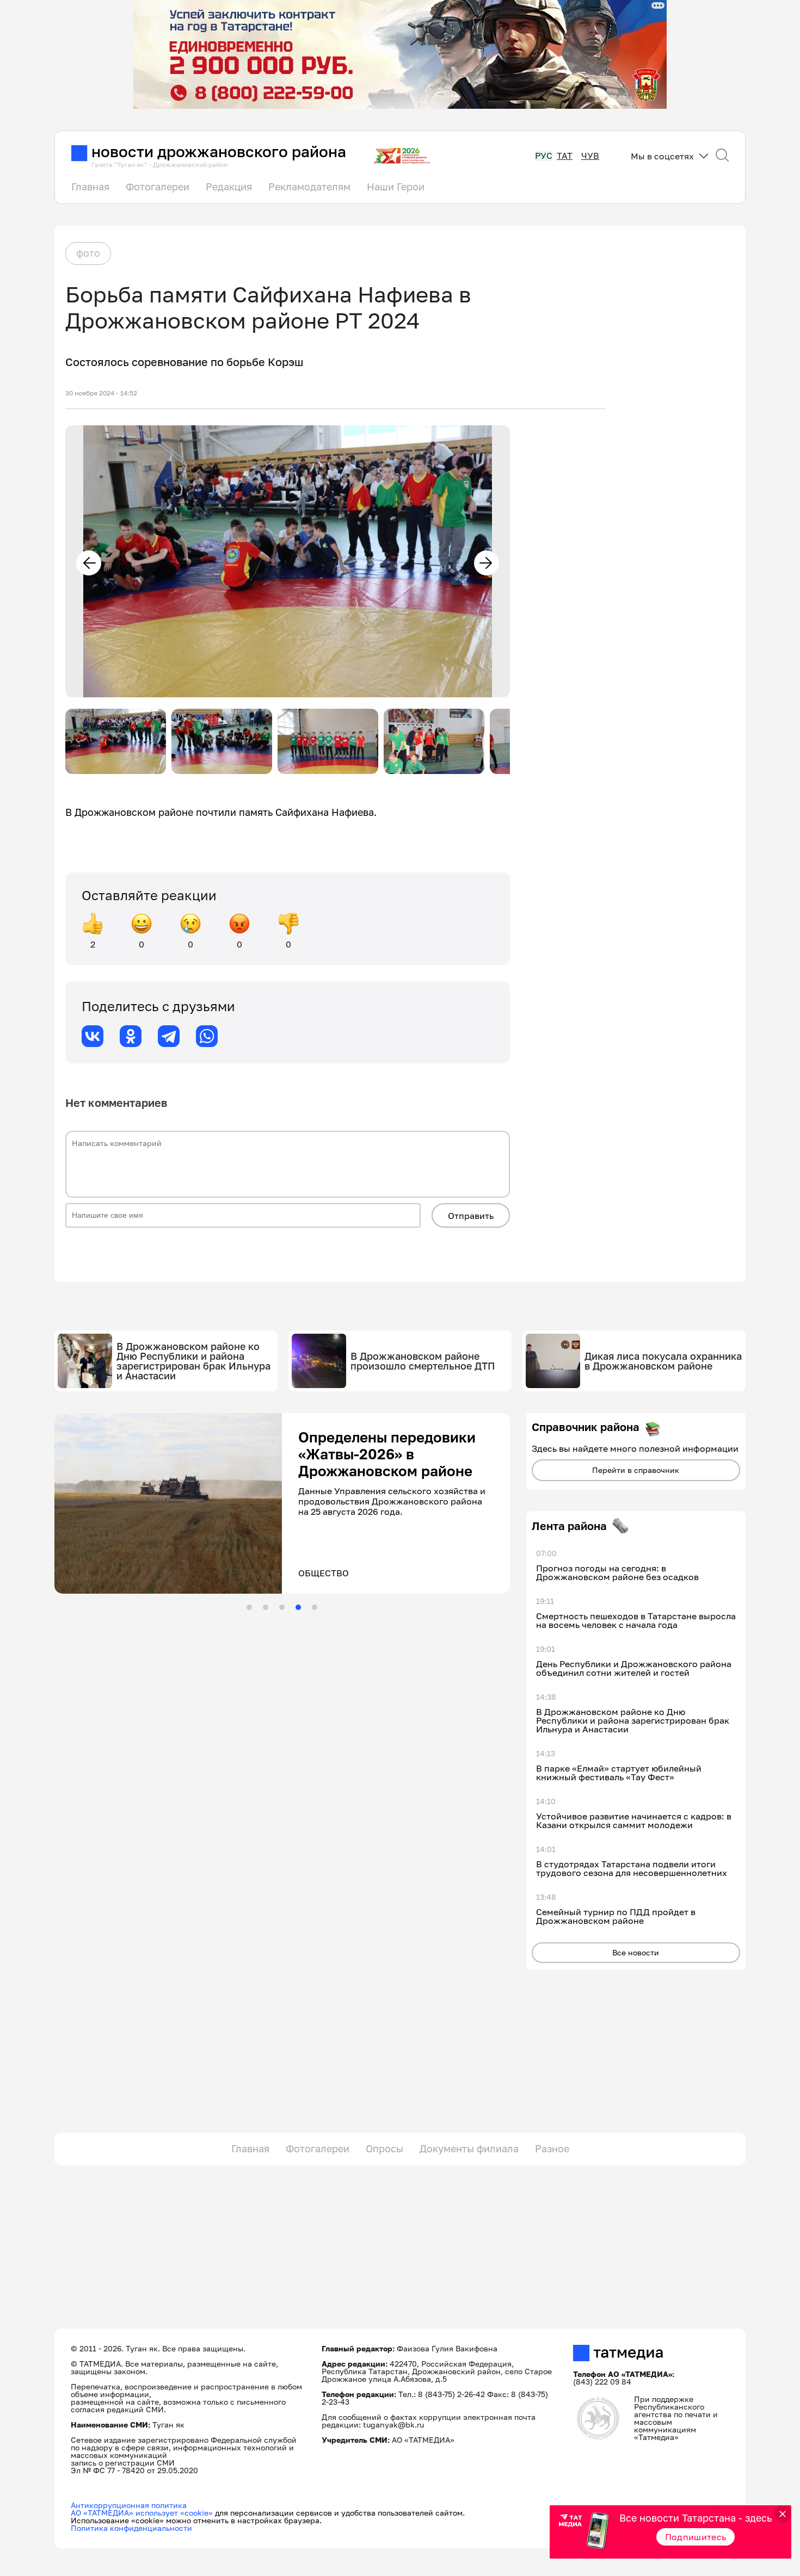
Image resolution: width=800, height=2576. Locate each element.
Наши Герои (396, 187)
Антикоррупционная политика (129, 2505)
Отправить (471, 1216)
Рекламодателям (309, 187)
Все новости (636, 1952)
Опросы (384, 2148)
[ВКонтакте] (93, 1036)
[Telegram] (169, 1036)
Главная (90, 187)
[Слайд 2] (266, 1607)
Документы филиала (469, 2148)
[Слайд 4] (298, 1607)
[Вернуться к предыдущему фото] (89, 563)
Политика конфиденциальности (131, 2528)
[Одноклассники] (131, 1036)
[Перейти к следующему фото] (487, 563)
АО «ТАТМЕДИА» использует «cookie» (142, 2513)
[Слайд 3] (282, 1607)
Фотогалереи (158, 187)
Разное (552, 2148)
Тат (565, 156)
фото (88, 253)
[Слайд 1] (249, 1607)
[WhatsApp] (207, 1036)
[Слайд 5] (315, 1607)
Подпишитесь (696, 2537)
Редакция (229, 187)
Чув (590, 156)
